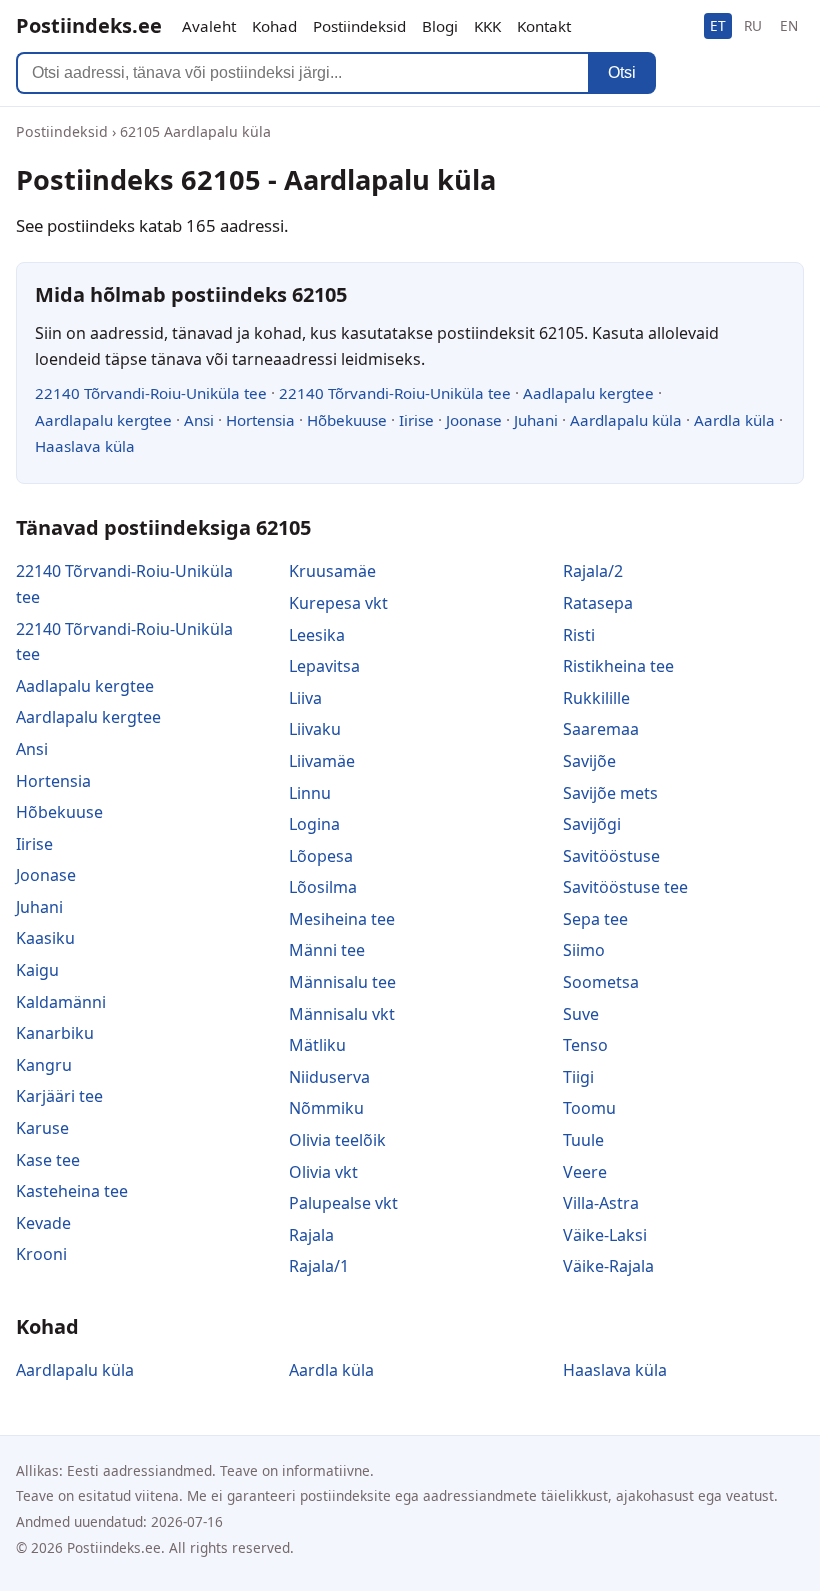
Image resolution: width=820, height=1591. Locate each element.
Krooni (41, 1254)
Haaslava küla (85, 446)
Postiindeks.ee (89, 25)
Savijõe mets (610, 793)
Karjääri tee (59, 1096)
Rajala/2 (593, 571)
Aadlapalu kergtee (588, 393)
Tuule (583, 1140)
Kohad (274, 26)
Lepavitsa (324, 666)
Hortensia (260, 420)
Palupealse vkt (343, 1203)
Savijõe (589, 761)
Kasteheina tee (72, 1191)
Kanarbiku (55, 1033)
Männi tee (327, 950)
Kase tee (48, 1160)
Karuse (42, 1128)
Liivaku (315, 729)
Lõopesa (321, 856)
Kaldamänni (61, 1002)
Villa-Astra (601, 1203)
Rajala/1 (319, 1266)
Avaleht (209, 26)
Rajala (311, 1235)
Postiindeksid (359, 26)
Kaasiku (45, 938)
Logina (314, 824)
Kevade (43, 1223)
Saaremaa (601, 729)
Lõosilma (323, 887)
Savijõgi (592, 824)
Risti (579, 635)
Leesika (317, 635)
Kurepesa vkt (338, 603)
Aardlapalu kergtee (103, 420)
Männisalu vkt (342, 1014)
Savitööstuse (611, 856)
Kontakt (544, 26)
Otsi (622, 72)
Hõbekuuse (347, 420)
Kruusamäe (332, 571)
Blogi (440, 26)
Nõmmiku (326, 1108)
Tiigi (578, 1077)
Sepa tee (595, 919)
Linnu (310, 793)
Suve (581, 1014)
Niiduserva (329, 1077)
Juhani (536, 420)
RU (753, 25)
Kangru (44, 1065)
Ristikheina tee (618, 666)
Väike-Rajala (608, 1266)
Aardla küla (734, 420)
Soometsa (601, 982)
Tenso (585, 1045)
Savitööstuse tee (625, 887)
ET (718, 25)
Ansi (199, 420)
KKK (487, 26)
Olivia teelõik (337, 1140)
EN (789, 25)
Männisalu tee (342, 982)
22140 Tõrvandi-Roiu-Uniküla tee (151, 393)
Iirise (416, 420)
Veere (585, 1172)
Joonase (474, 420)
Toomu (589, 1108)
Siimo (584, 950)
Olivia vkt (323, 1172)
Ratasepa (598, 603)
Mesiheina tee (342, 919)
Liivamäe (322, 761)
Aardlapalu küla (626, 420)
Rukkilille (596, 698)
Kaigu (37, 970)
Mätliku (317, 1045)
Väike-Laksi (605, 1235)
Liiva (305, 698)
